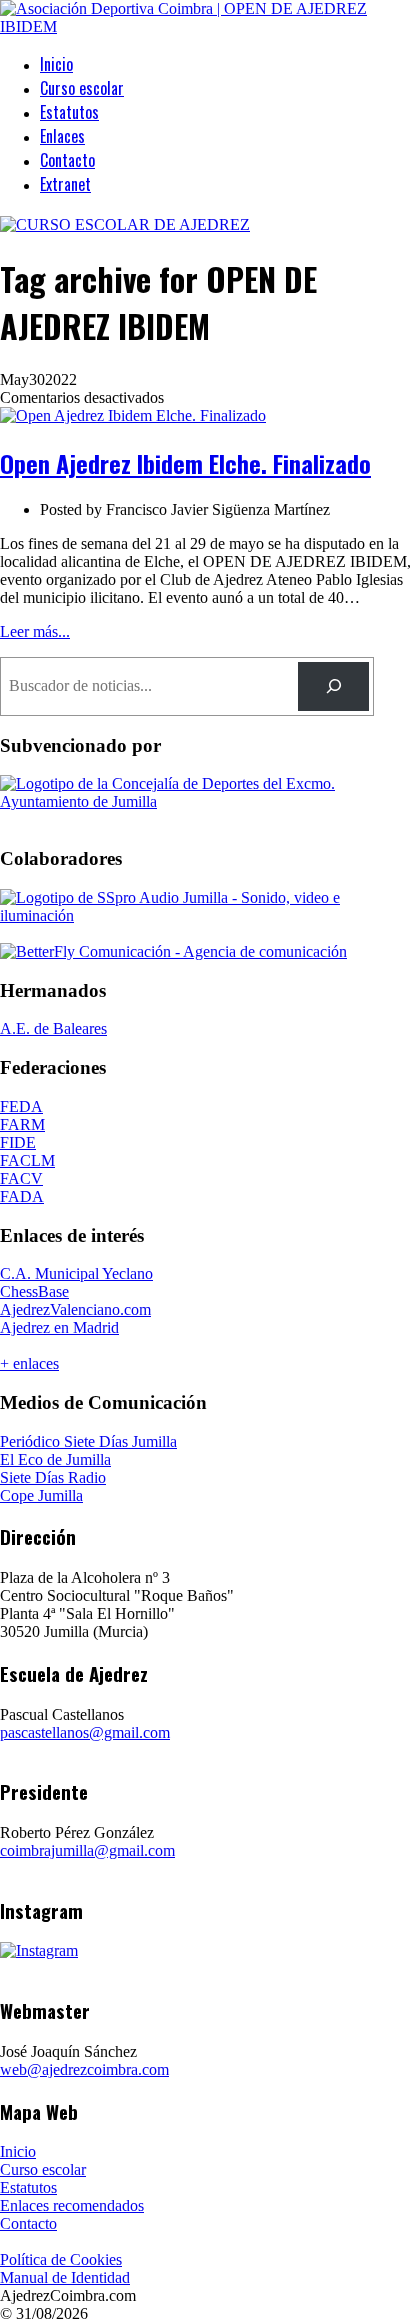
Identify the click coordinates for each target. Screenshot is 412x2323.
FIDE (18, 1142)
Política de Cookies (61, 2259)
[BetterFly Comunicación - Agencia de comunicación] (173, 951)
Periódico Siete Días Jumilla (88, 1441)
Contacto (67, 160)
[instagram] (39, 1950)
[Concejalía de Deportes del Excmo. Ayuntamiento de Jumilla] (206, 801)
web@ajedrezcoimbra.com (84, 2069)
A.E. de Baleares (53, 1028)
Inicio (56, 64)
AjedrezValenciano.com (75, 1309)
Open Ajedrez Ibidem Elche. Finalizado (185, 463)
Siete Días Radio (53, 1477)
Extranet (65, 184)
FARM (22, 1124)
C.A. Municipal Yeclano (76, 1273)
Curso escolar (82, 88)
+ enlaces (29, 1363)
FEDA (21, 1106)
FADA (22, 1196)
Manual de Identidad (65, 2277)
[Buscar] (333, 686)
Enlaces (62, 136)
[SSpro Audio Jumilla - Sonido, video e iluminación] (206, 915)
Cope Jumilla (41, 1495)
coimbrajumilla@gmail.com (87, 1850)
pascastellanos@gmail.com (85, 1732)
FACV (21, 1178)
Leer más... (35, 631)
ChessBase (34, 1291)
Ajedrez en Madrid (59, 1327)
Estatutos (69, 112)
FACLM (27, 1160)
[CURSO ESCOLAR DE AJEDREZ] (125, 224)
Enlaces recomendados (72, 2205)
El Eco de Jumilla (55, 1459)
